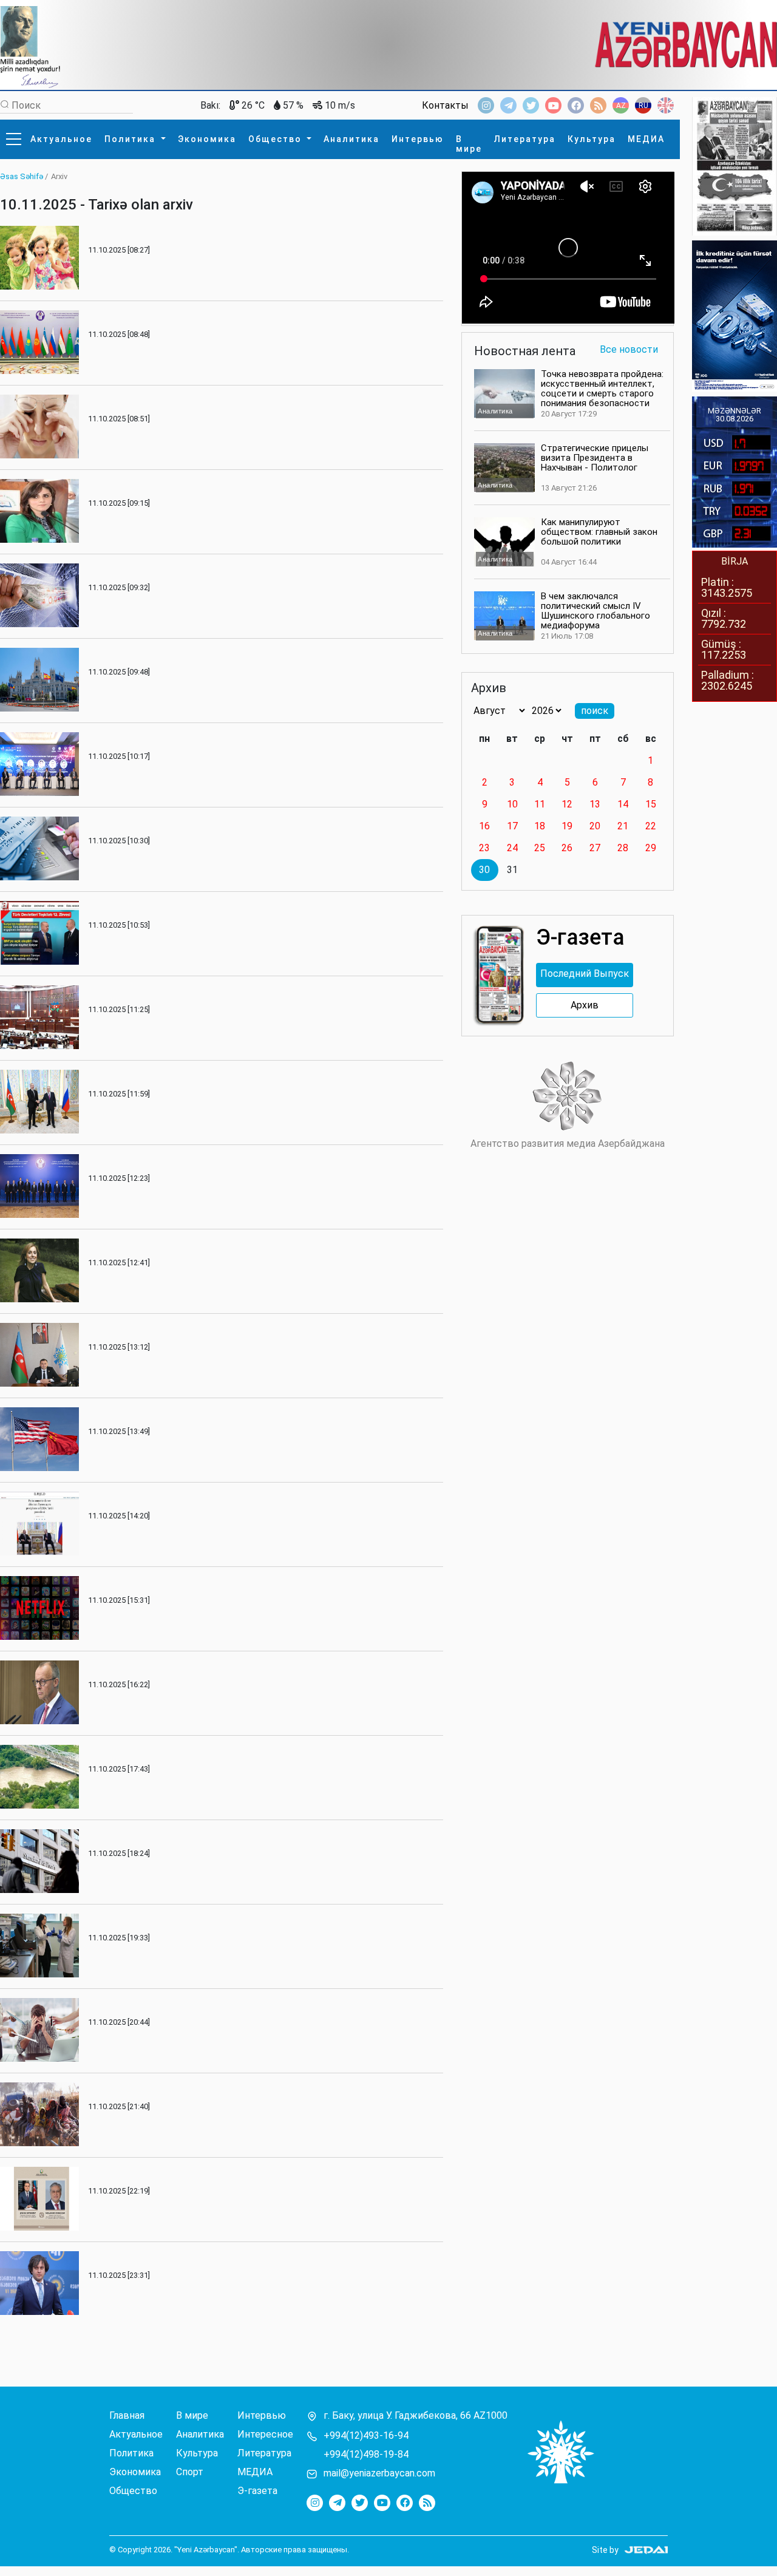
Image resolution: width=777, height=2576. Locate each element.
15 (651, 804)
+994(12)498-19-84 (366, 2455)
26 (567, 848)
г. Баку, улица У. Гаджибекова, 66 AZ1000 (416, 2416)
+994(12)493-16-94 (366, 2436)
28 (623, 848)
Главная (127, 2416)
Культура (592, 139)
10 (512, 804)
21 (623, 826)
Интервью (418, 139)
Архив (585, 1005)
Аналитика (351, 139)
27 (595, 848)
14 (623, 804)
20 (595, 826)
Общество (277, 139)
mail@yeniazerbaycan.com (379, 2473)
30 (484, 870)
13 (595, 804)
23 (484, 848)
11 (540, 804)
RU (643, 106)
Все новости (629, 350)
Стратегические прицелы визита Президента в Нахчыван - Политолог (595, 458)
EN (666, 106)
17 (512, 826)
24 (512, 848)
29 (651, 848)
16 (484, 826)
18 (540, 826)
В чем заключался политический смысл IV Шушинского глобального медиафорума (595, 611)
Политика (131, 139)
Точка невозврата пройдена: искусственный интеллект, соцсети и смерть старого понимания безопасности (602, 389)
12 (567, 804)
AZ (621, 106)
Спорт (190, 2472)
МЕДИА (646, 139)
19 (567, 826)
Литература (525, 139)
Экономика (207, 139)
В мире (469, 144)
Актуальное (61, 139)
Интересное (265, 2435)
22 (651, 826)
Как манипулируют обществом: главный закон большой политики (599, 532)
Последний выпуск (585, 974)
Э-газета (257, 2491)
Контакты (445, 106)
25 (540, 848)
